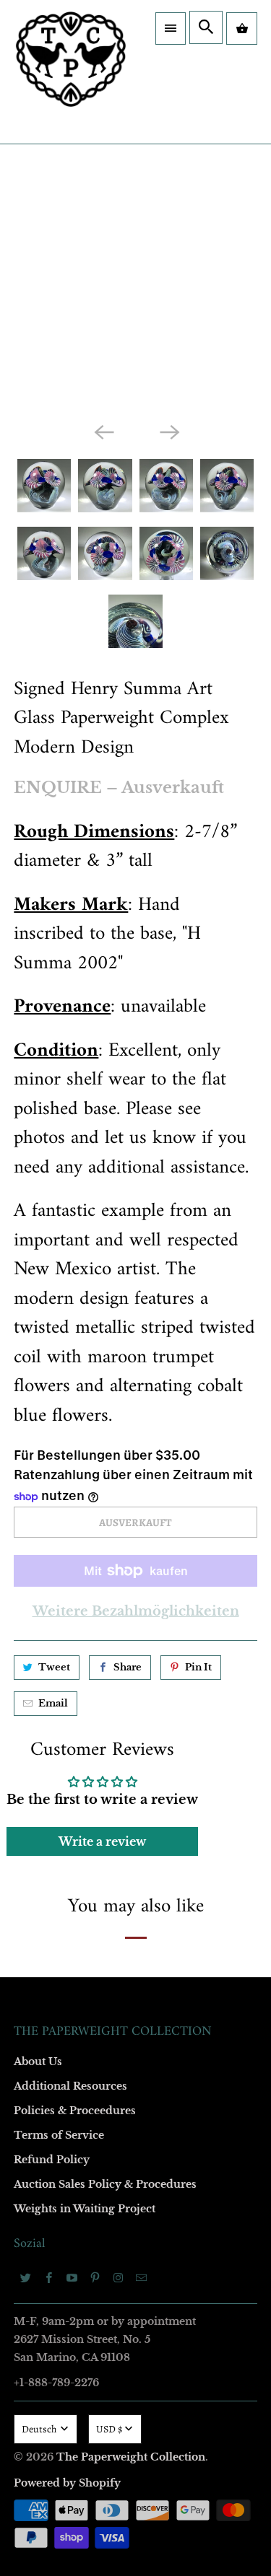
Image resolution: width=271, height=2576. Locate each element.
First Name (51, 1176)
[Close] (247, 928)
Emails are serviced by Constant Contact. (100, 1578)
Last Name (50, 1259)
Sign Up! (135, 1619)
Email (40, 1093)
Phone (41, 1342)
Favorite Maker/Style (72, 1425)
